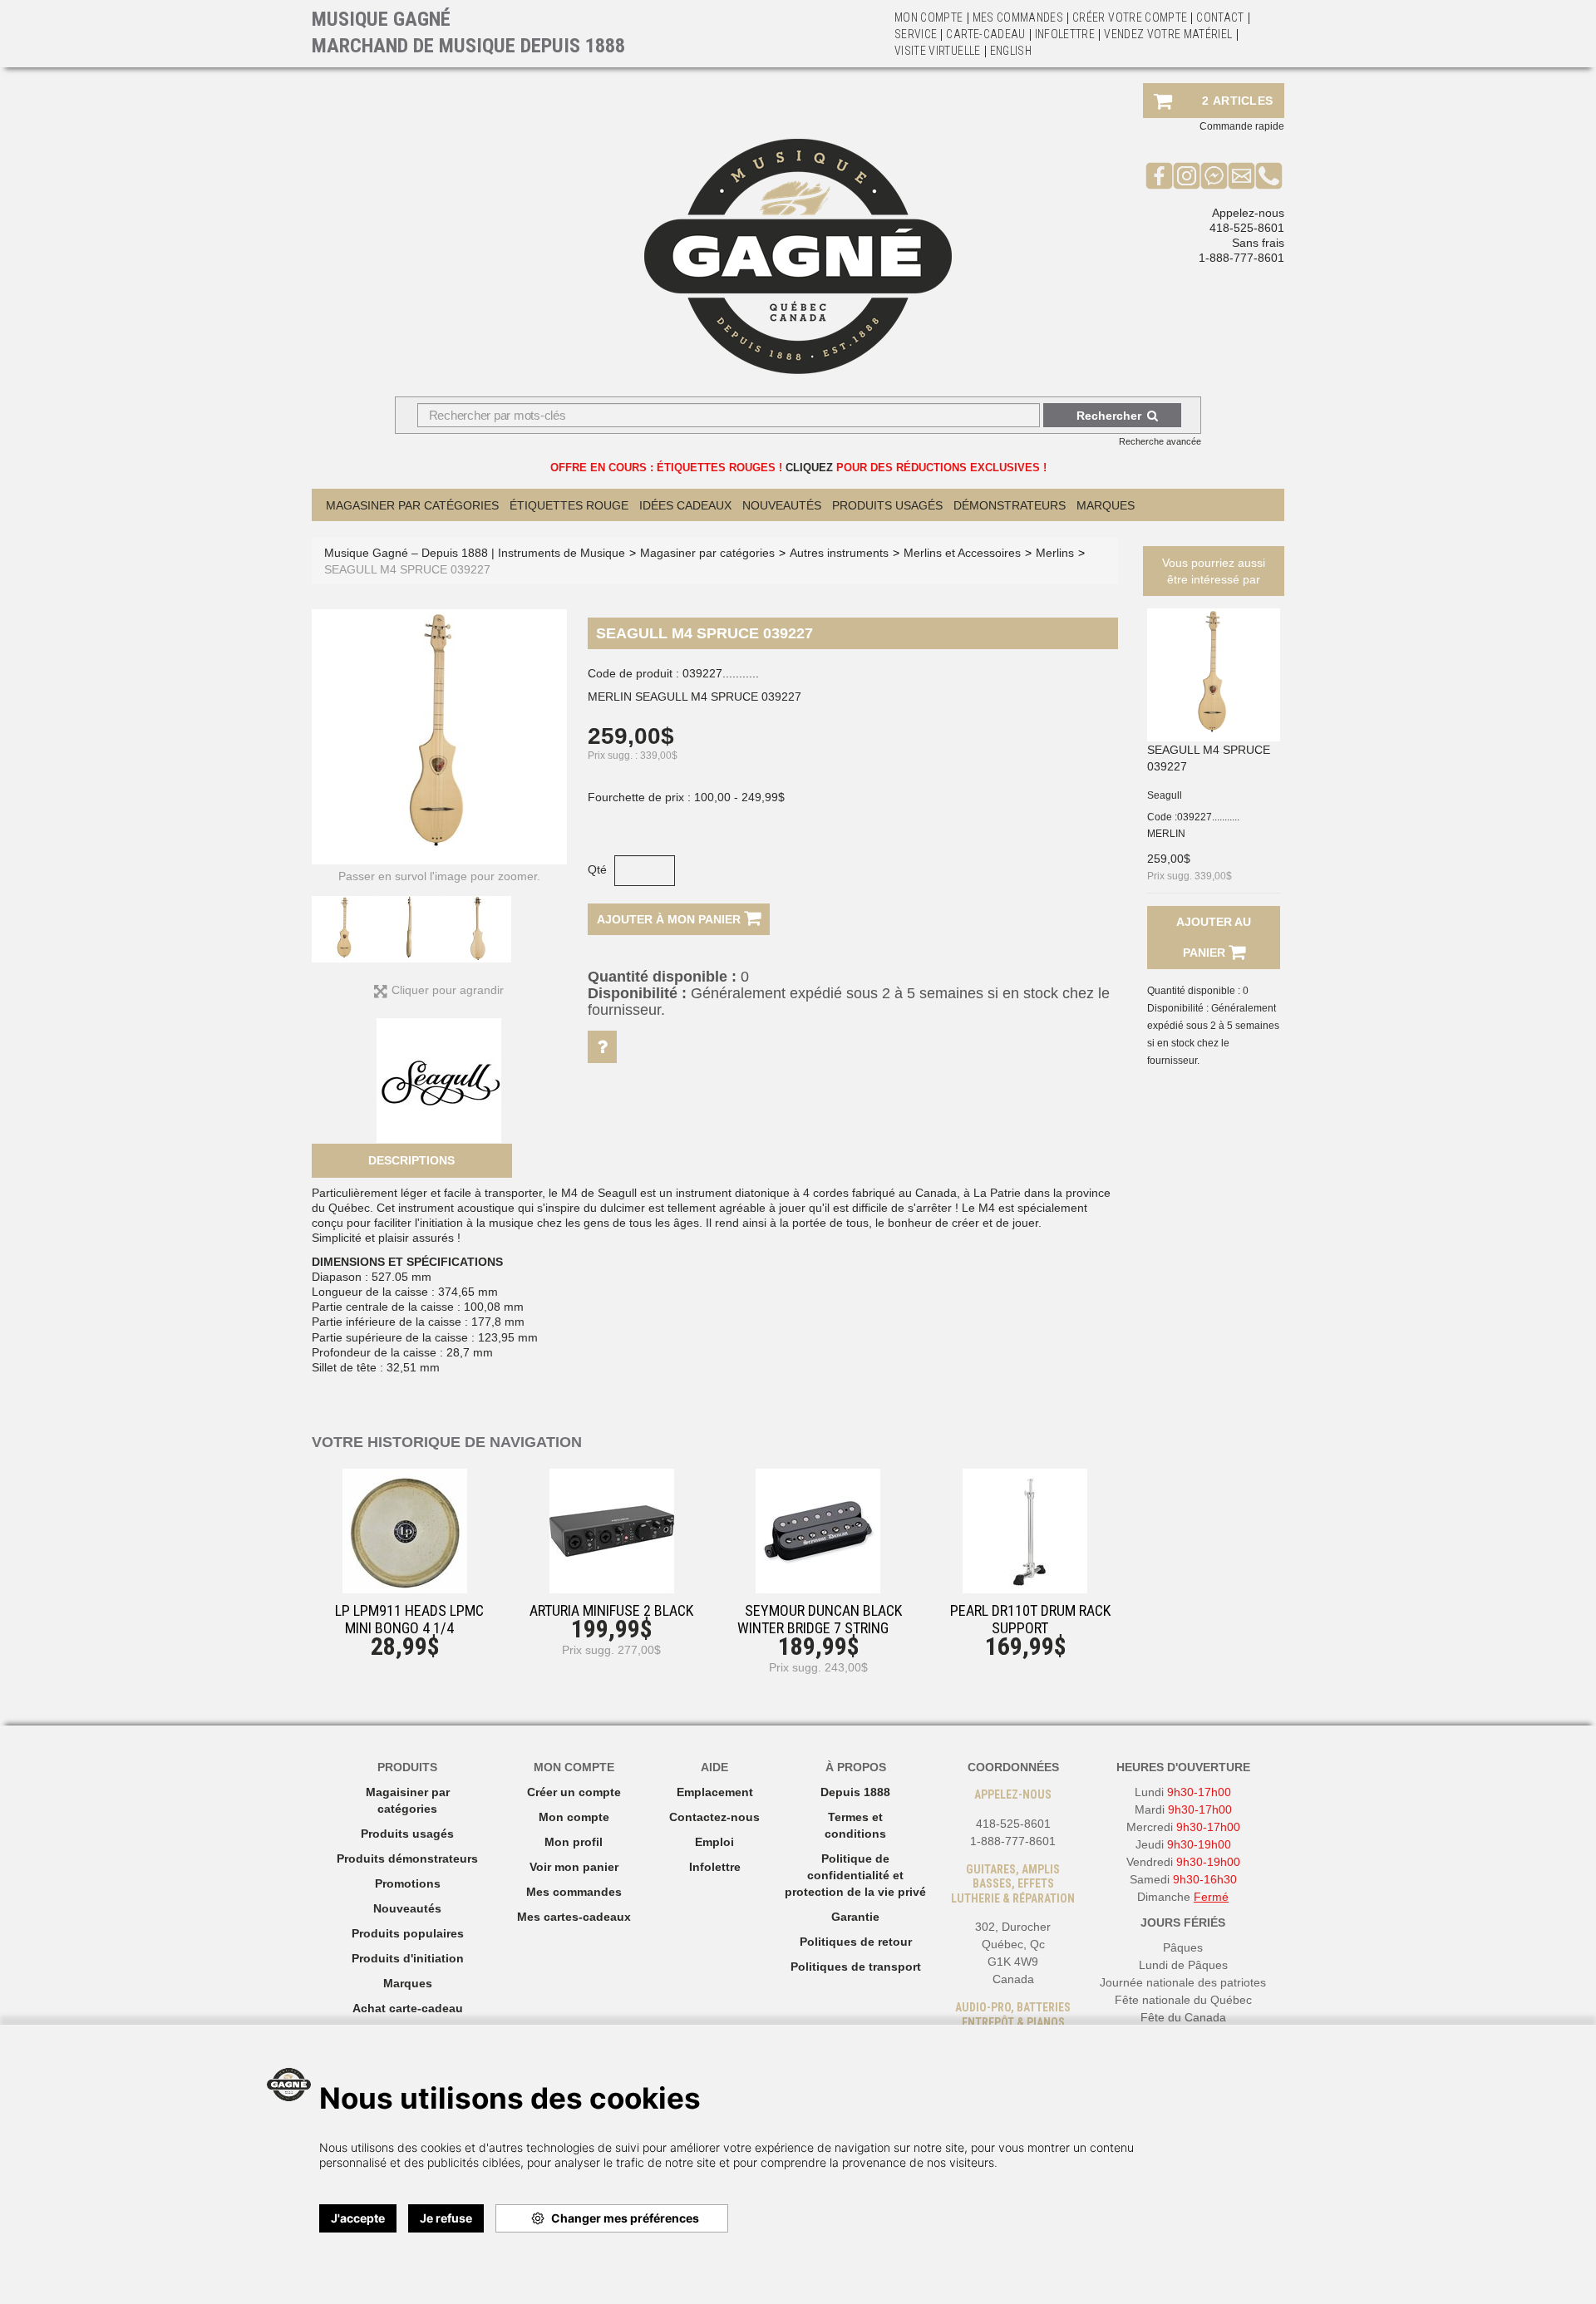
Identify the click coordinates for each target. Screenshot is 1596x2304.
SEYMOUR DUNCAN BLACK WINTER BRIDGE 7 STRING (820, 1619)
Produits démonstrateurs (407, 1858)
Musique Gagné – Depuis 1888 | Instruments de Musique (475, 553)
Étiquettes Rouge (569, 505)
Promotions (408, 1883)
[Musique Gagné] (798, 256)
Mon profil (574, 1842)
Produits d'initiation (408, 1958)
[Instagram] (1187, 175)
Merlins (1055, 553)
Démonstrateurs (1010, 505)
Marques (1106, 505)
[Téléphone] (1269, 175)
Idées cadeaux (685, 505)
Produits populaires (408, 1933)
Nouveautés (782, 505)
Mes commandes (1018, 17)
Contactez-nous (714, 1817)
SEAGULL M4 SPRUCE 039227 (1209, 758)
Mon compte (574, 1817)
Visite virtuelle (938, 51)
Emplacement (715, 1792)
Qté (597, 869)
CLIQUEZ (809, 468)
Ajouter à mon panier (670, 919)
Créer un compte (574, 1792)
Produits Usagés (887, 505)
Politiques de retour (856, 1942)
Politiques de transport (856, 1967)
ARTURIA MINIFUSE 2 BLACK (611, 1610)
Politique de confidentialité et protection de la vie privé (855, 1875)
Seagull (1165, 795)
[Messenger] (1214, 175)
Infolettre (1065, 34)
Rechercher (1109, 416)
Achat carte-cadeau (408, 2008)
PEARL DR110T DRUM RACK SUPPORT (1030, 1619)
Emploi (714, 1842)
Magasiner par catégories (412, 505)
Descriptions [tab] (411, 1160)
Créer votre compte (1130, 17)
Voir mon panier (574, 1867)
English (1011, 51)
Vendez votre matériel (1168, 34)
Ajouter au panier (1214, 937)
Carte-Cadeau (985, 34)
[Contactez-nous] (1241, 175)
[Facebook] (1159, 175)
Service (916, 34)
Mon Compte (929, 17)
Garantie (855, 1917)
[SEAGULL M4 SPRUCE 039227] (1214, 675)
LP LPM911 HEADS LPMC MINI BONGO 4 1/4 (409, 1619)
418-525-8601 (1247, 228)
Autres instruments (839, 553)
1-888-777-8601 (1241, 258)
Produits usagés (407, 1834)
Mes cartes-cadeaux (574, 1917)
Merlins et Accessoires (962, 553)
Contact (1220, 17)
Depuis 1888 (855, 1792)
